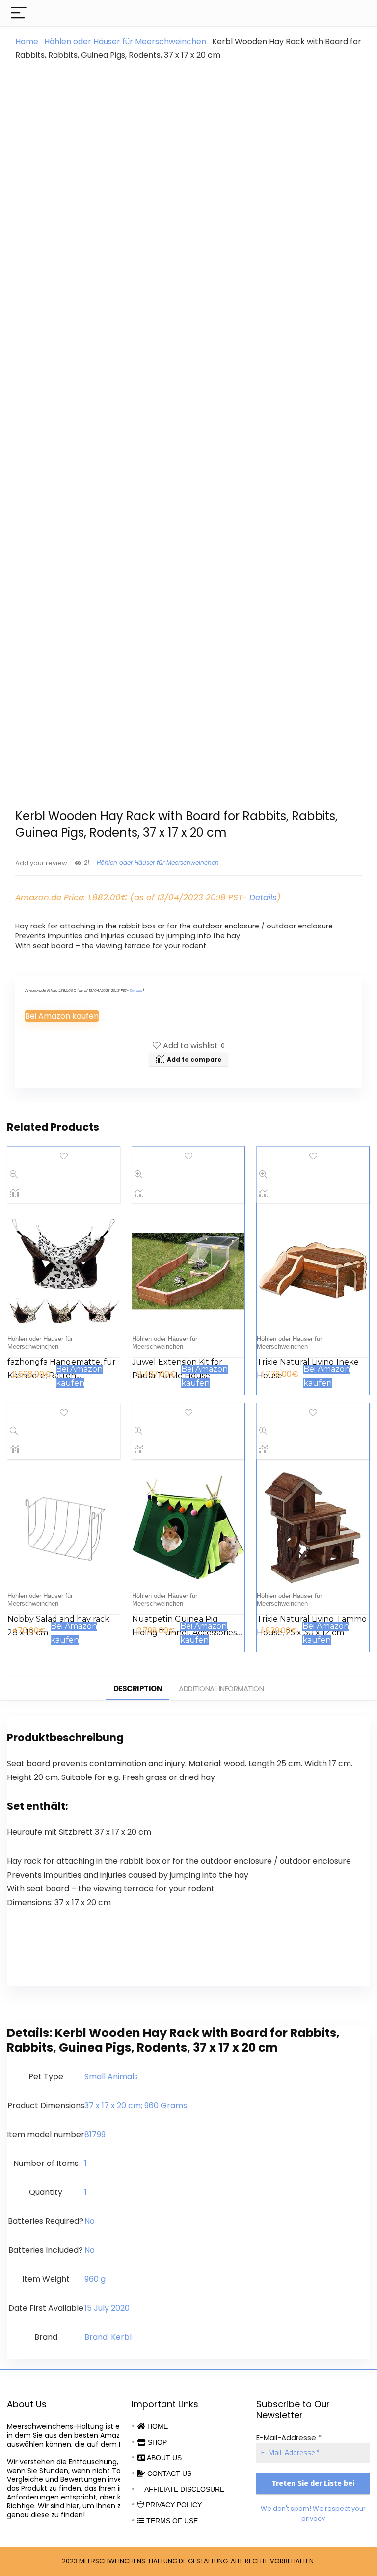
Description (138, 1688)
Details (263, 897)
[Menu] (19, 13)
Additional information (221, 1688)
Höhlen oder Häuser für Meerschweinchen (125, 41)
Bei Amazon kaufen (62, 1016)
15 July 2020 (107, 2308)
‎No (90, 2221)
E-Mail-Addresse (289, 2437)
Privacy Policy (173, 2505)
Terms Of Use (171, 2521)
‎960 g (95, 2279)
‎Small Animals (111, 2076)
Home (27, 41)
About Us (163, 2458)
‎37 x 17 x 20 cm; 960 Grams (136, 2105)
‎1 (86, 2163)
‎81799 (95, 2134)
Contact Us (168, 2473)
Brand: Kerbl (108, 2337)
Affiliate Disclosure (184, 2489)
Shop (156, 2442)
